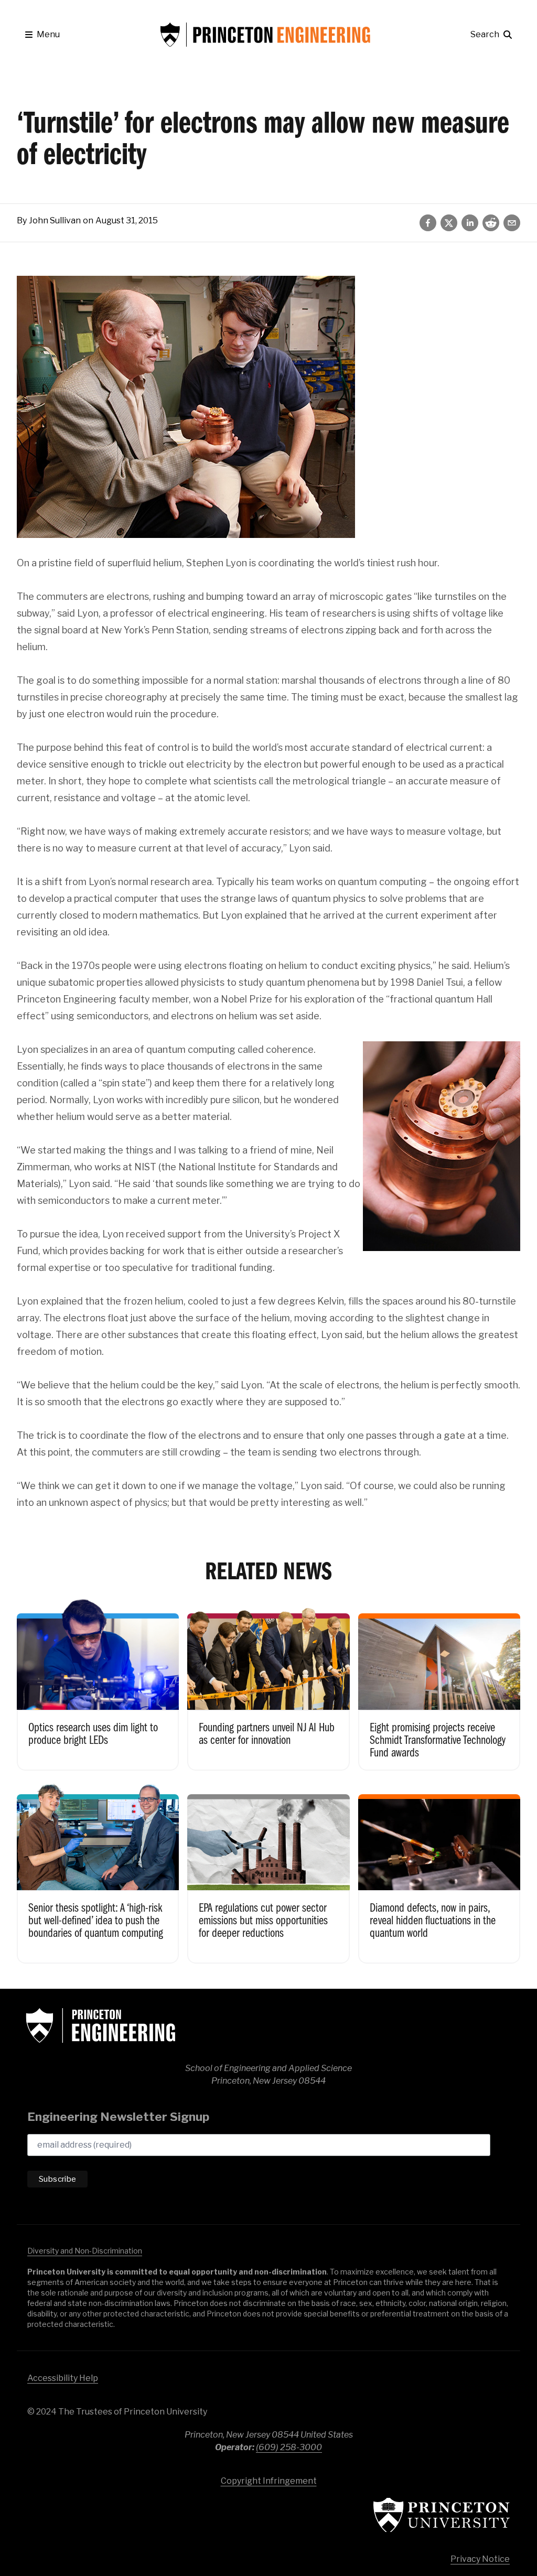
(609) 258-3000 (289, 2447)
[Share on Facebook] (428, 223)
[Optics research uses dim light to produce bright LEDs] (98, 1684)
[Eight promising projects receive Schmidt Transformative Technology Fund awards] (439, 1684)
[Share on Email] (512, 223)
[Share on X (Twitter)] (449, 223)
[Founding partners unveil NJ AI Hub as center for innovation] (268, 1684)
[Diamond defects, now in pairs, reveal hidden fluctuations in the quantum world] (439, 1872)
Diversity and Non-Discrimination (85, 2251)
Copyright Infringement (269, 2481)
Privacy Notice (480, 2559)
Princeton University (442, 2515)
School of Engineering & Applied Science (101, 2025)
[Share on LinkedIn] (470, 223)
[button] (42, 35)
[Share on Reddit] (491, 223)
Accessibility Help (63, 2378)
